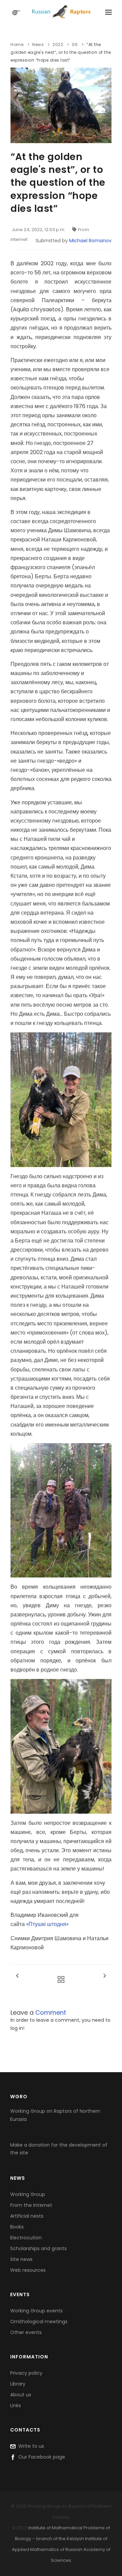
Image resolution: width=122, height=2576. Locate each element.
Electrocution (26, 2238)
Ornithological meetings (39, 2322)
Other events (26, 2332)
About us (21, 2395)
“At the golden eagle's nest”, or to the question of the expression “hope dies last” (61, 52)
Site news (21, 2259)
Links (16, 2405)
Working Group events (36, 2311)
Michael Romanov (90, 241)
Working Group (28, 2194)
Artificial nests (27, 2216)
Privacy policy (26, 2373)
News (38, 44)
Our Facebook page (40, 2457)
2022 (58, 44)
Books (17, 2227)
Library (18, 2384)
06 (75, 44)
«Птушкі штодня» (47, 1924)
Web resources (28, 2270)
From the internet (31, 2205)
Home (17, 44)
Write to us (30, 2446)
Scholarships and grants (38, 2248)
